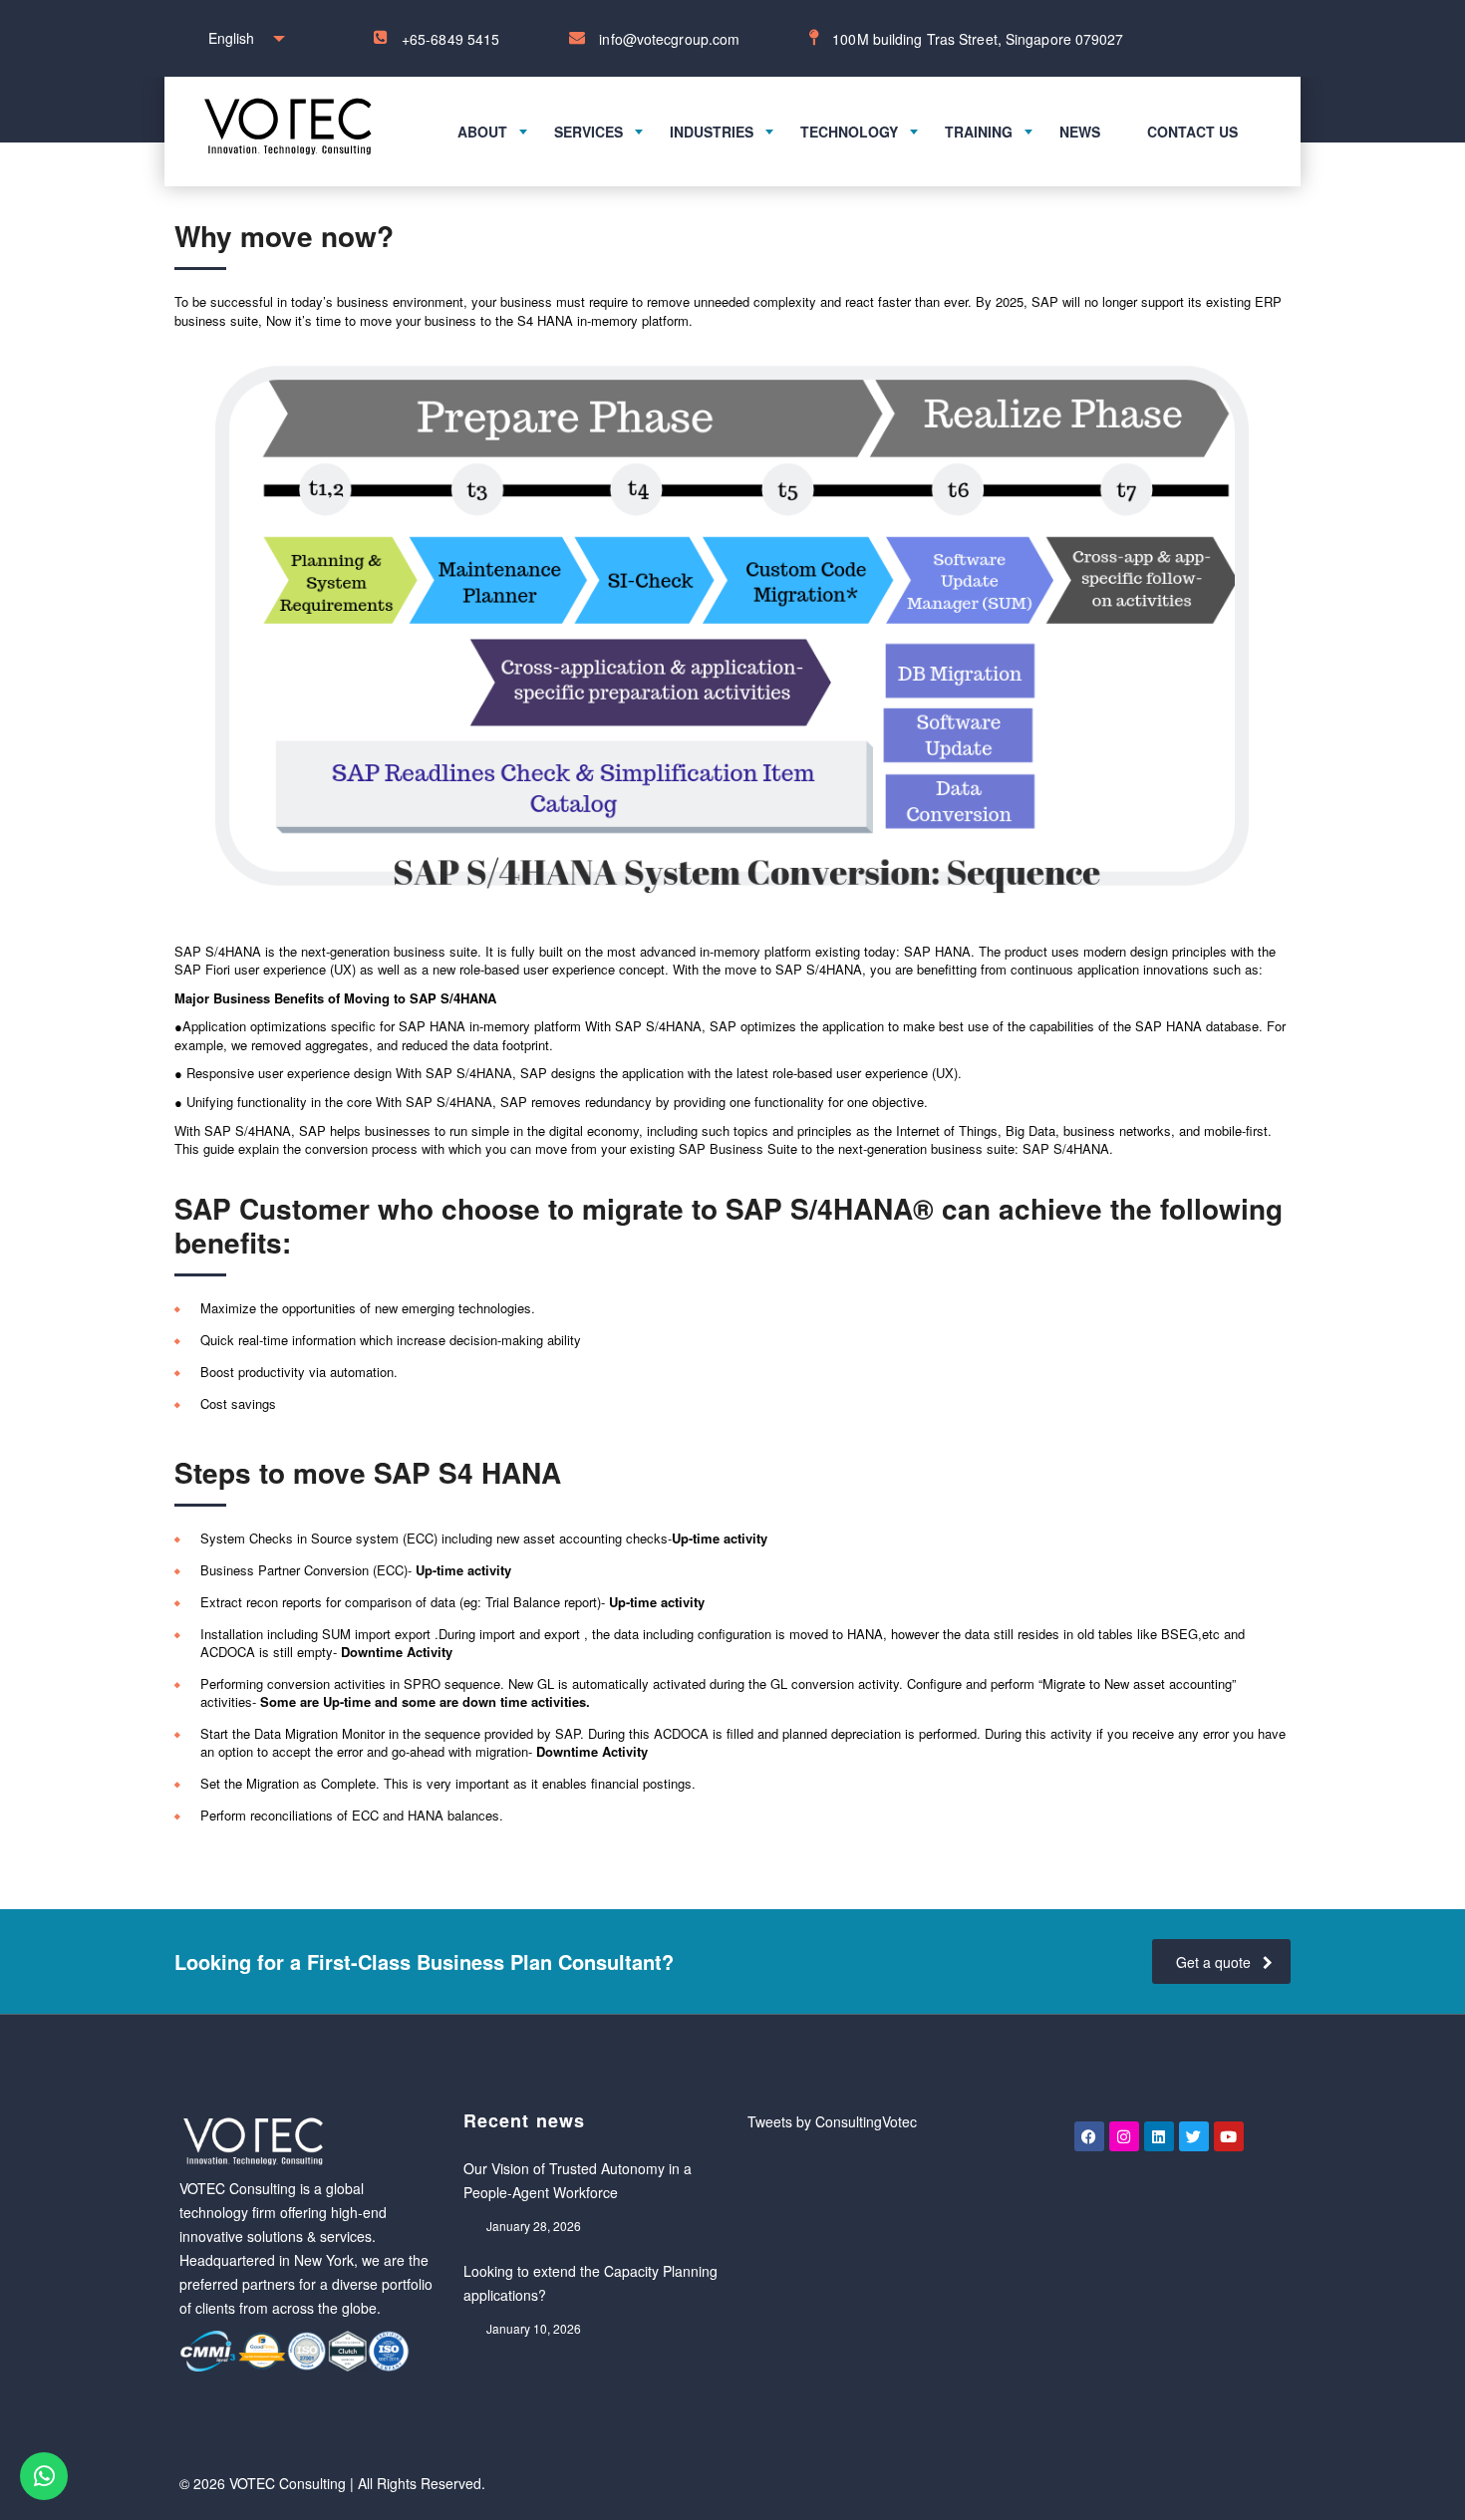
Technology (849, 132)
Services (588, 132)
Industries (712, 132)
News (1080, 132)
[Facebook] (1089, 2136)
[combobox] (242, 38)
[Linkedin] (1159, 2136)
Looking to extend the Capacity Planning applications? (590, 2283)
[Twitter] (1194, 2136)
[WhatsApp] (44, 2476)
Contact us (1192, 132)
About (482, 132)
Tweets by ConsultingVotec (832, 2121)
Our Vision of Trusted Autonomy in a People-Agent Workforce (578, 2180)
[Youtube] (1229, 2136)
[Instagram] (1124, 2136)
